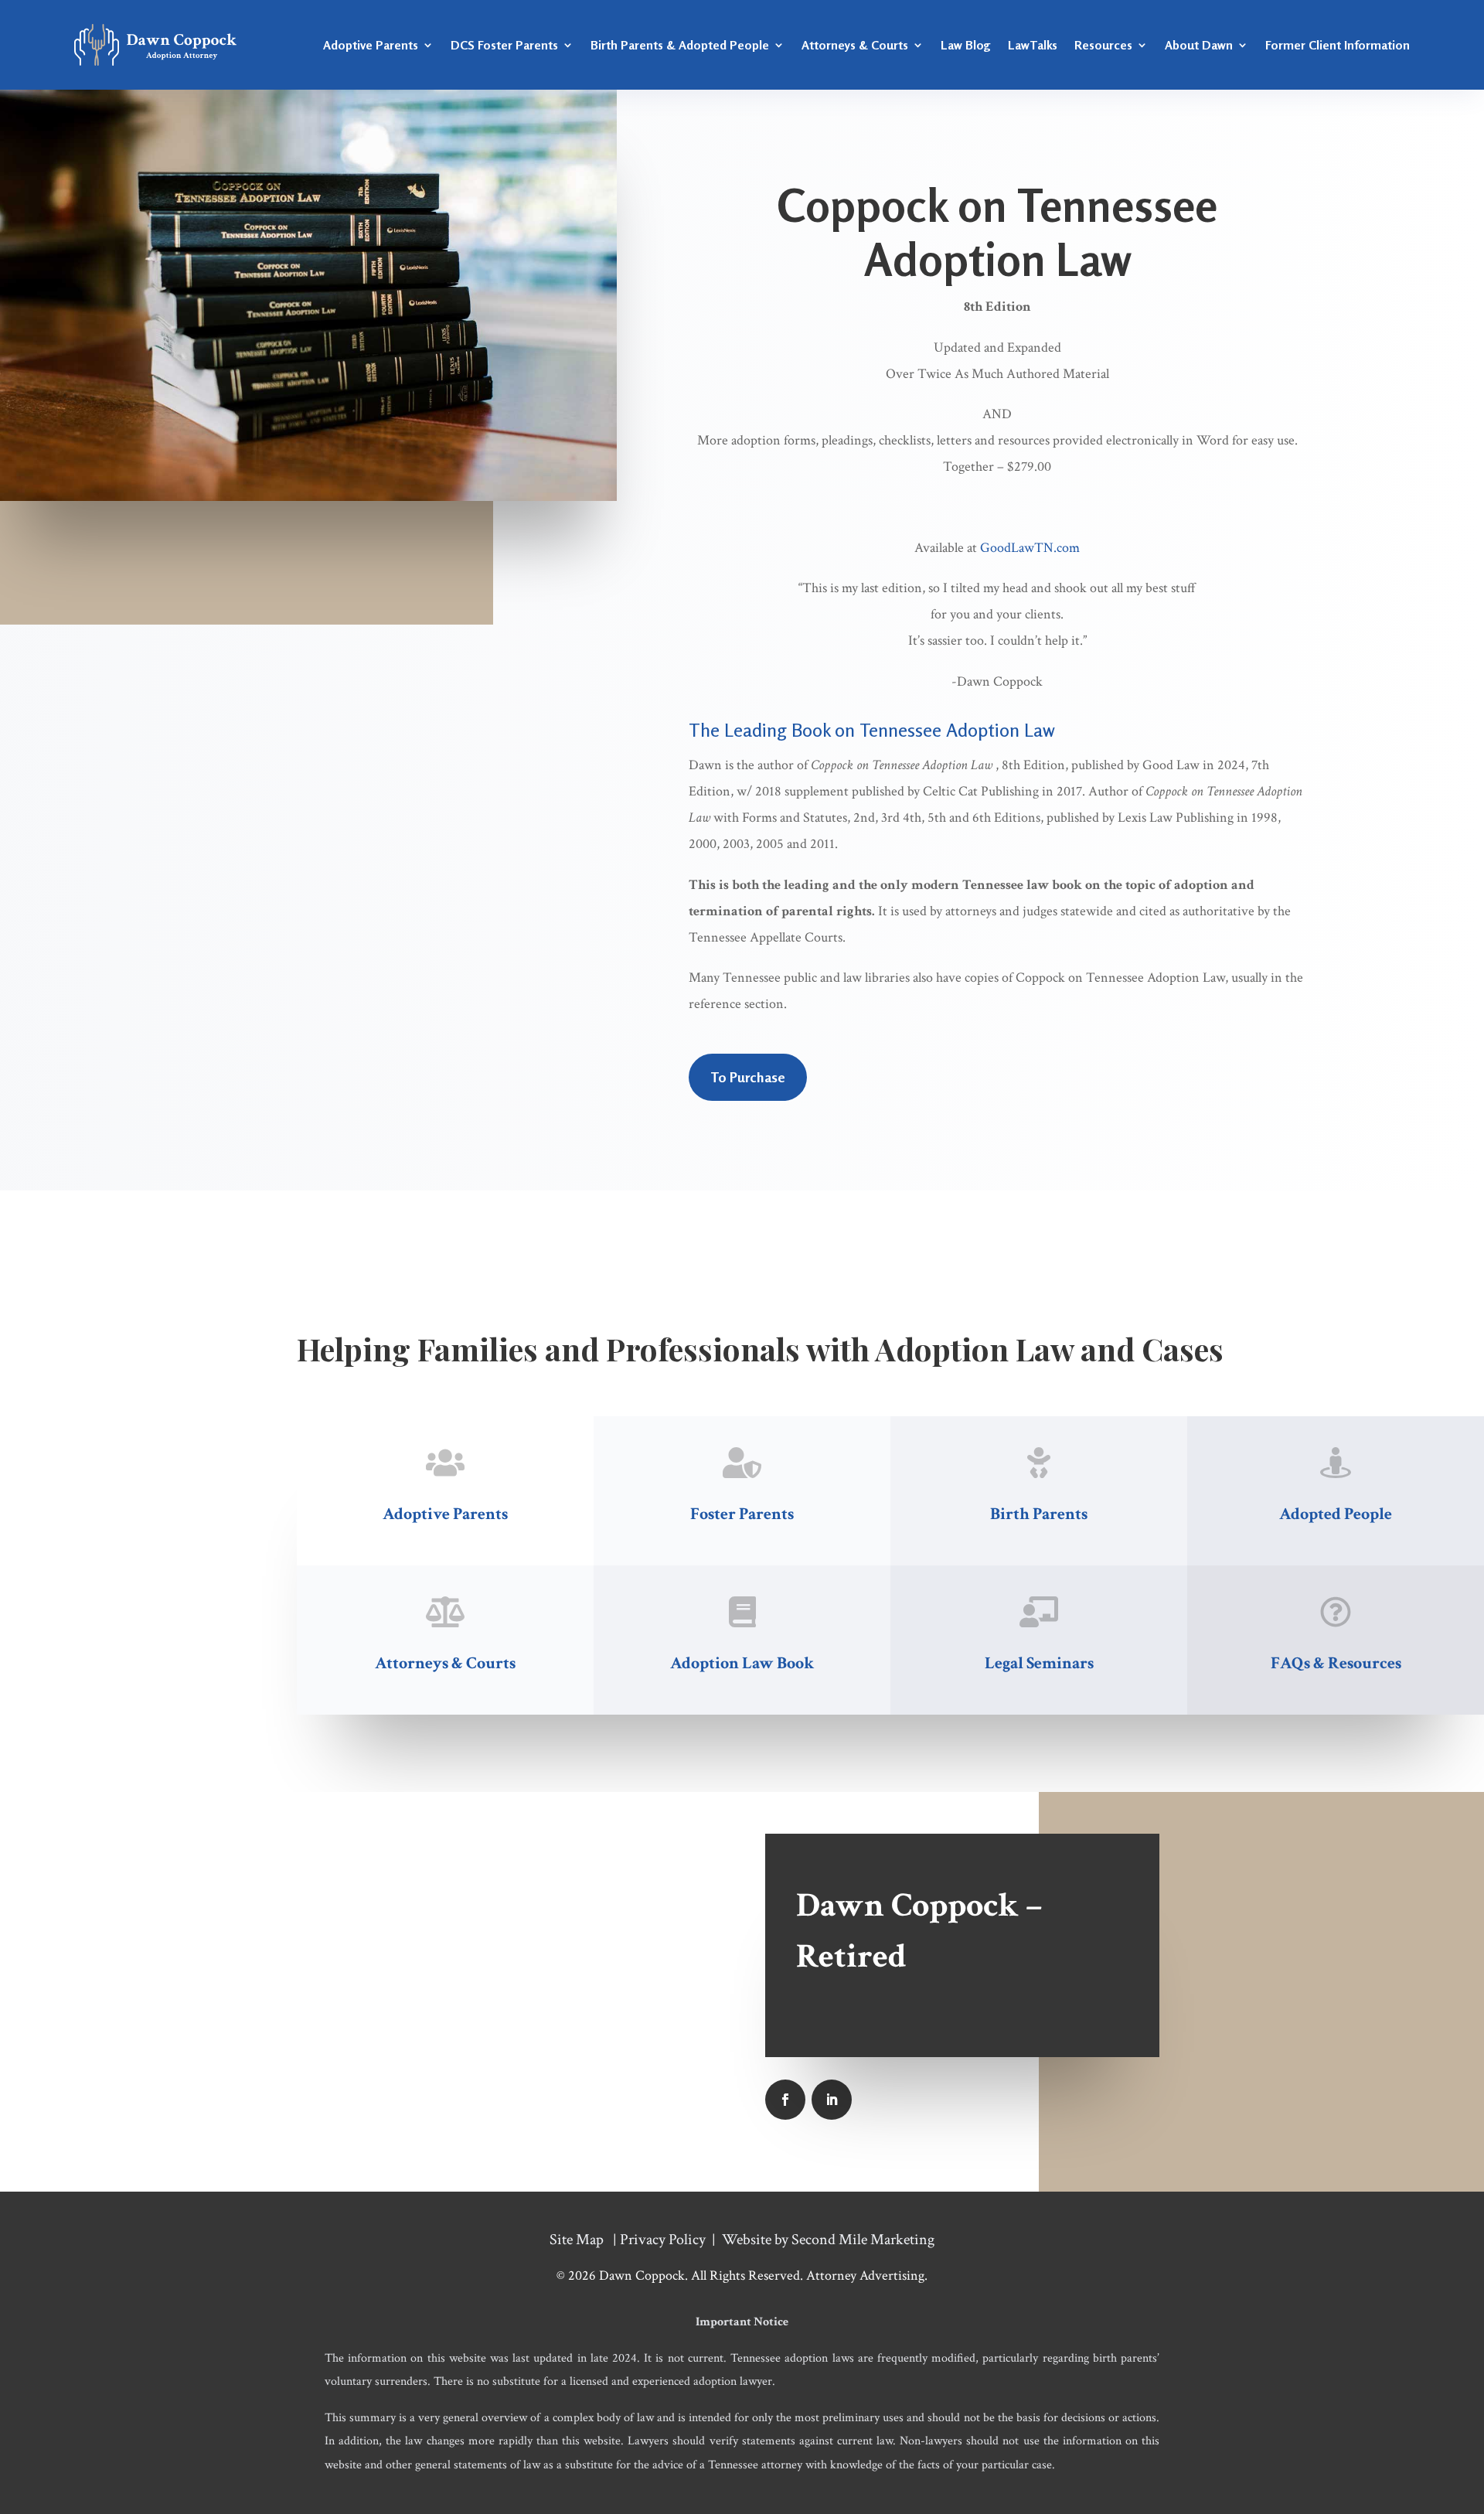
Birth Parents (1039, 1514)
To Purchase (748, 1077)
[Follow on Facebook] (785, 2100)
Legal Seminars (1039, 1663)
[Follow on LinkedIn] (832, 2100)
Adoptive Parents (371, 45)
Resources (1103, 45)
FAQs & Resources (1336, 1663)
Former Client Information (1338, 45)
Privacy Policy (663, 2240)
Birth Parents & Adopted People (680, 45)
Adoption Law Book (742, 1663)
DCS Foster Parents (504, 45)
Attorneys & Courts (855, 45)
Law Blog (966, 45)
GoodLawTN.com (1030, 548)
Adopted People (1336, 1514)
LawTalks (1033, 45)
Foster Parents (742, 1514)
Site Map (577, 2240)
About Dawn (1199, 45)
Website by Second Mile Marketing (828, 2240)
